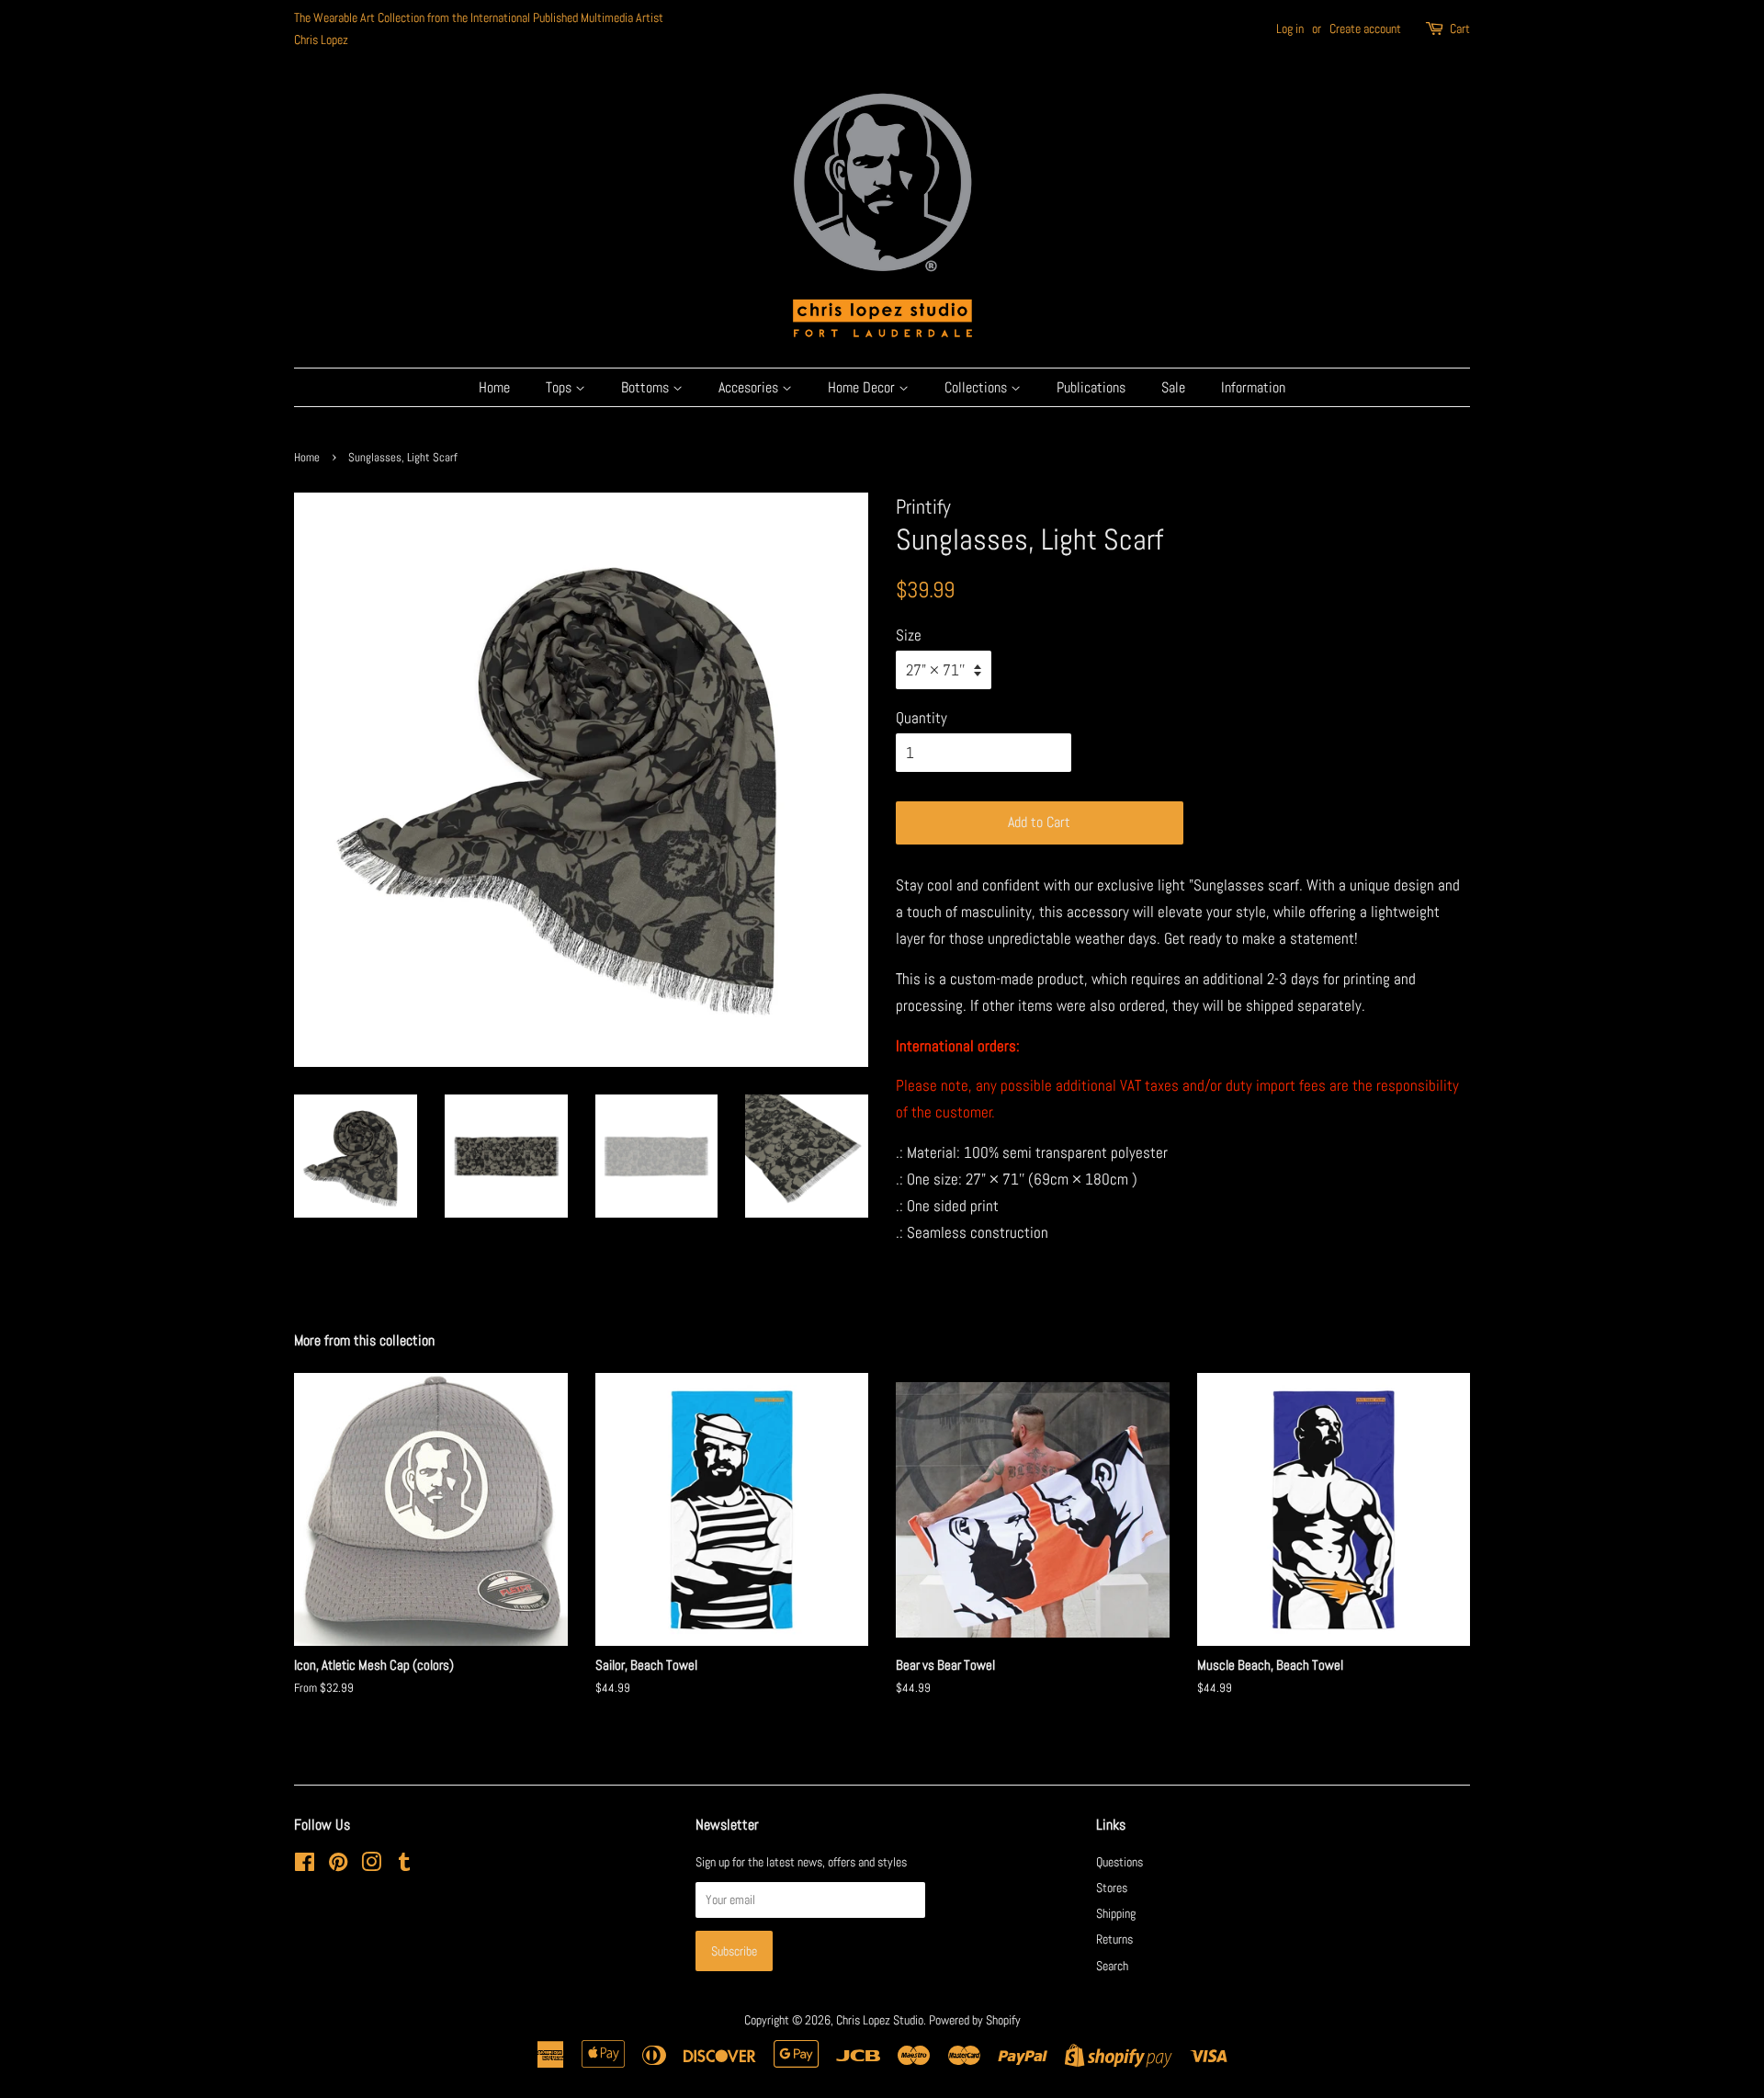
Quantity (922, 718)
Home (494, 387)
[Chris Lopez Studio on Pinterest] (338, 1866)
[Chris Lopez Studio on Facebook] (305, 1866)
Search (1112, 1966)
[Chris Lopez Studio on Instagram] (371, 1866)
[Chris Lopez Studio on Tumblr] (404, 1866)
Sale (1173, 387)
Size (909, 635)
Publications (1091, 387)
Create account (1365, 28)
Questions (1119, 1862)
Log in (1290, 28)
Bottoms (647, 387)
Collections (978, 387)
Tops (560, 387)
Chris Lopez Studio (880, 2020)
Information (1253, 387)
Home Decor (863, 387)
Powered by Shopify (975, 2020)
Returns (1114, 1939)
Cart (1460, 28)
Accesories (750, 387)
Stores (1112, 1888)
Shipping (1116, 1913)
